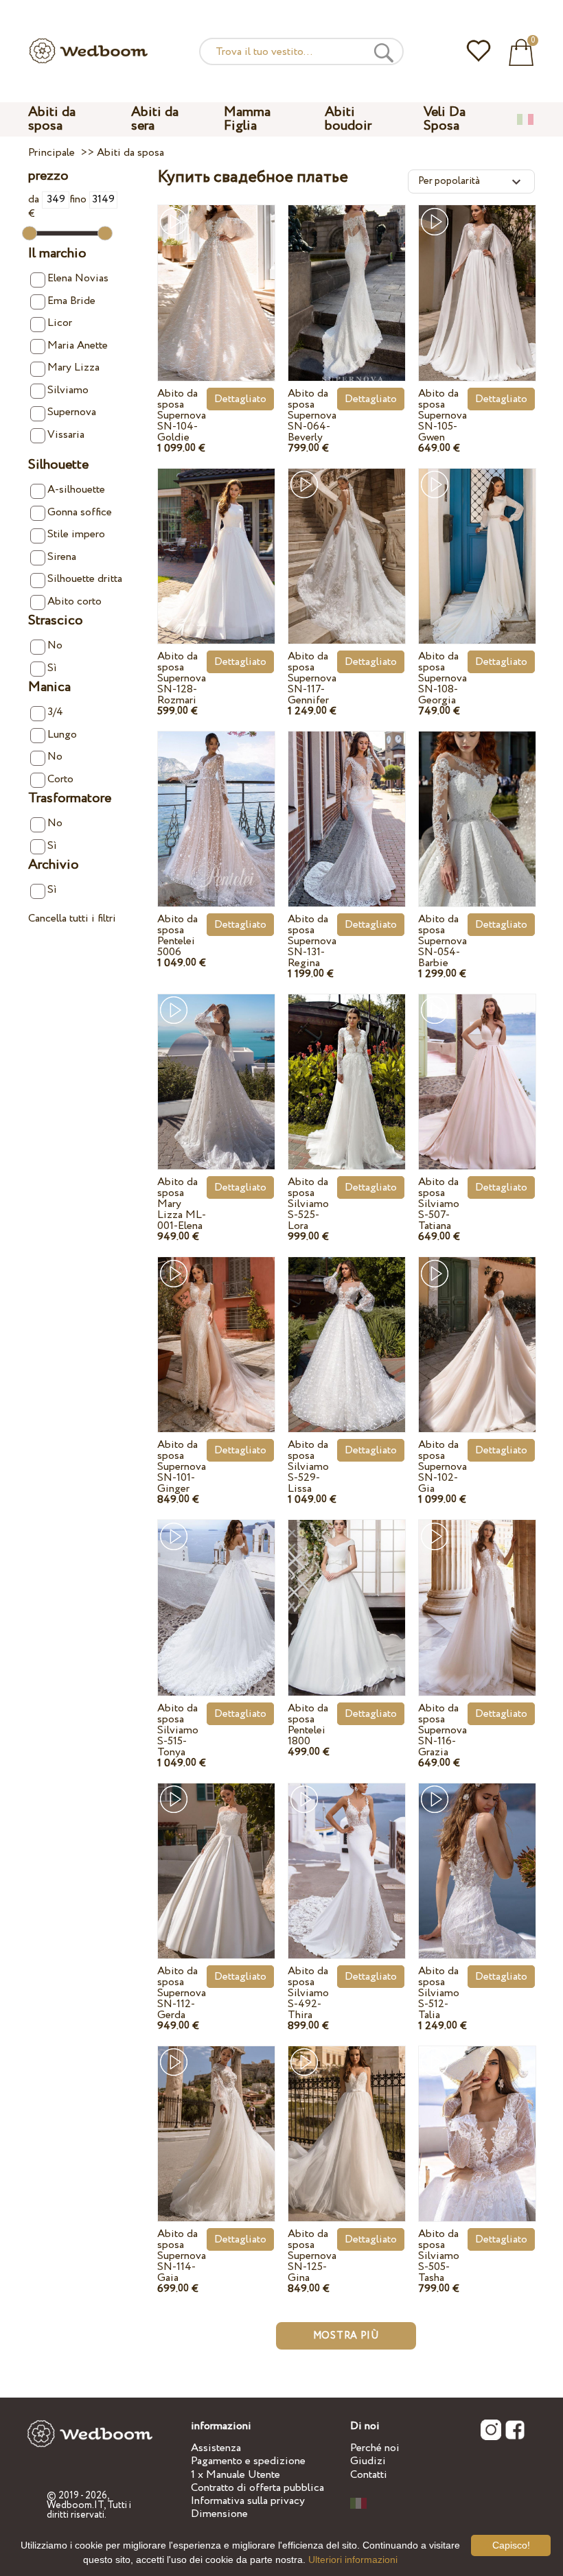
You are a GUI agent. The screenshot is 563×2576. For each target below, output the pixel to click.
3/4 (55, 712)
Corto (60, 779)
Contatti (369, 2475)
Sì (52, 668)
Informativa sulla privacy (248, 2501)
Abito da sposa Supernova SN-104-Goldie (182, 415)
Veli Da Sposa (445, 119)
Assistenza (216, 2448)
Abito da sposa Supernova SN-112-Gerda (182, 1993)
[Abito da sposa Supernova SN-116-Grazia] (477, 1593)
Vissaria (66, 435)
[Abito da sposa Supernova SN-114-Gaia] (216, 2119)
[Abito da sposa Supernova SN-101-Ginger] (216, 1330)
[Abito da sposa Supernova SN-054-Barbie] (477, 805)
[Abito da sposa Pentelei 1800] (347, 1593)
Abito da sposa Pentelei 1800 (308, 1725)
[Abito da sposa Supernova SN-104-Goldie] (216, 278)
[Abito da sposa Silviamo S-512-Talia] (477, 1857)
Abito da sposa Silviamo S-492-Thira (308, 1993)
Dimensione (219, 2514)
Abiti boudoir (348, 119)
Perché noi (375, 2448)
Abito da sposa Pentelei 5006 (177, 936)
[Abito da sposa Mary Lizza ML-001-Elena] (216, 1067)
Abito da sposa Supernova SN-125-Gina (312, 2256)
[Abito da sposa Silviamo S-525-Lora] (347, 1067)
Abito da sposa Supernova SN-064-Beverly (312, 415)
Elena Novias (78, 278)
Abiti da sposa (52, 119)
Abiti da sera (155, 119)
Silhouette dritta (85, 579)
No (55, 645)
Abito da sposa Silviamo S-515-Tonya (178, 1730)
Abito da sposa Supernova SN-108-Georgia (443, 678)
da (35, 199)
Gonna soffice (80, 512)
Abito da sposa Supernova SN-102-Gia (443, 1467)
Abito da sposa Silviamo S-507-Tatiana (439, 1204)
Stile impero (76, 534)
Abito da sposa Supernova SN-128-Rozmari (182, 678)
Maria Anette (78, 346)
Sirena (62, 557)
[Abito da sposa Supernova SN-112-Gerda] (216, 1857)
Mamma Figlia (247, 119)
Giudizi (368, 2461)
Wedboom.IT (75, 2505)
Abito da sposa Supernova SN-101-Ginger (182, 1467)
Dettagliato (240, 399)
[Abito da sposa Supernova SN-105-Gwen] (477, 278)
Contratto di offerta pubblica (257, 2488)
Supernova (72, 412)
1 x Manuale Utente (235, 2475)
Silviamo (68, 390)
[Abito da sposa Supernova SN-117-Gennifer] (347, 542)
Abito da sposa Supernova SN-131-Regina (312, 941)
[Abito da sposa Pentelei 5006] (216, 805)
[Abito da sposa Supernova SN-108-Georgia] (477, 542)
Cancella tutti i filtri (72, 918)
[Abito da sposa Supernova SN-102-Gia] (477, 1330)
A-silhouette (76, 490)
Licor (60, 323)
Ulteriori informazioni (353, 2560)
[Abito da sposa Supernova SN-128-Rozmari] (216, 542)
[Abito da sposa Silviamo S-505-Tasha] (477, 2119)
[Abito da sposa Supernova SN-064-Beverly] (347, 278)
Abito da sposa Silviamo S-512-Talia (439, 1993)
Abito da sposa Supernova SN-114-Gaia (182, 2256)
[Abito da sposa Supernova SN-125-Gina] (347, 2119)
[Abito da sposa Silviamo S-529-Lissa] (347, 1330)
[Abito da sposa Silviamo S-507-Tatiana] (477, 1067)
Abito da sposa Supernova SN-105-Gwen (443, 415)
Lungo (62, 735)
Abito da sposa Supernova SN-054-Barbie (443, 941)
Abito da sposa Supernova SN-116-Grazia (443, 1730)
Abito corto (74, 601)
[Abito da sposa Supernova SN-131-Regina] (347, 805)
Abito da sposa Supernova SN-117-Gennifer (312, 678)
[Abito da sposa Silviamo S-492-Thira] (347, 1857)
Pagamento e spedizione (248, 2461)
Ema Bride (71, 301)
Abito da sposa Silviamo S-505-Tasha (439, 2256)
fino (79, 199)
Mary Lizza (73, 367)
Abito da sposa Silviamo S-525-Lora (308, 1204)
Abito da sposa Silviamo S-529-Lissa (308, 1467)
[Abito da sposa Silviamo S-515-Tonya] (216, 1593)
